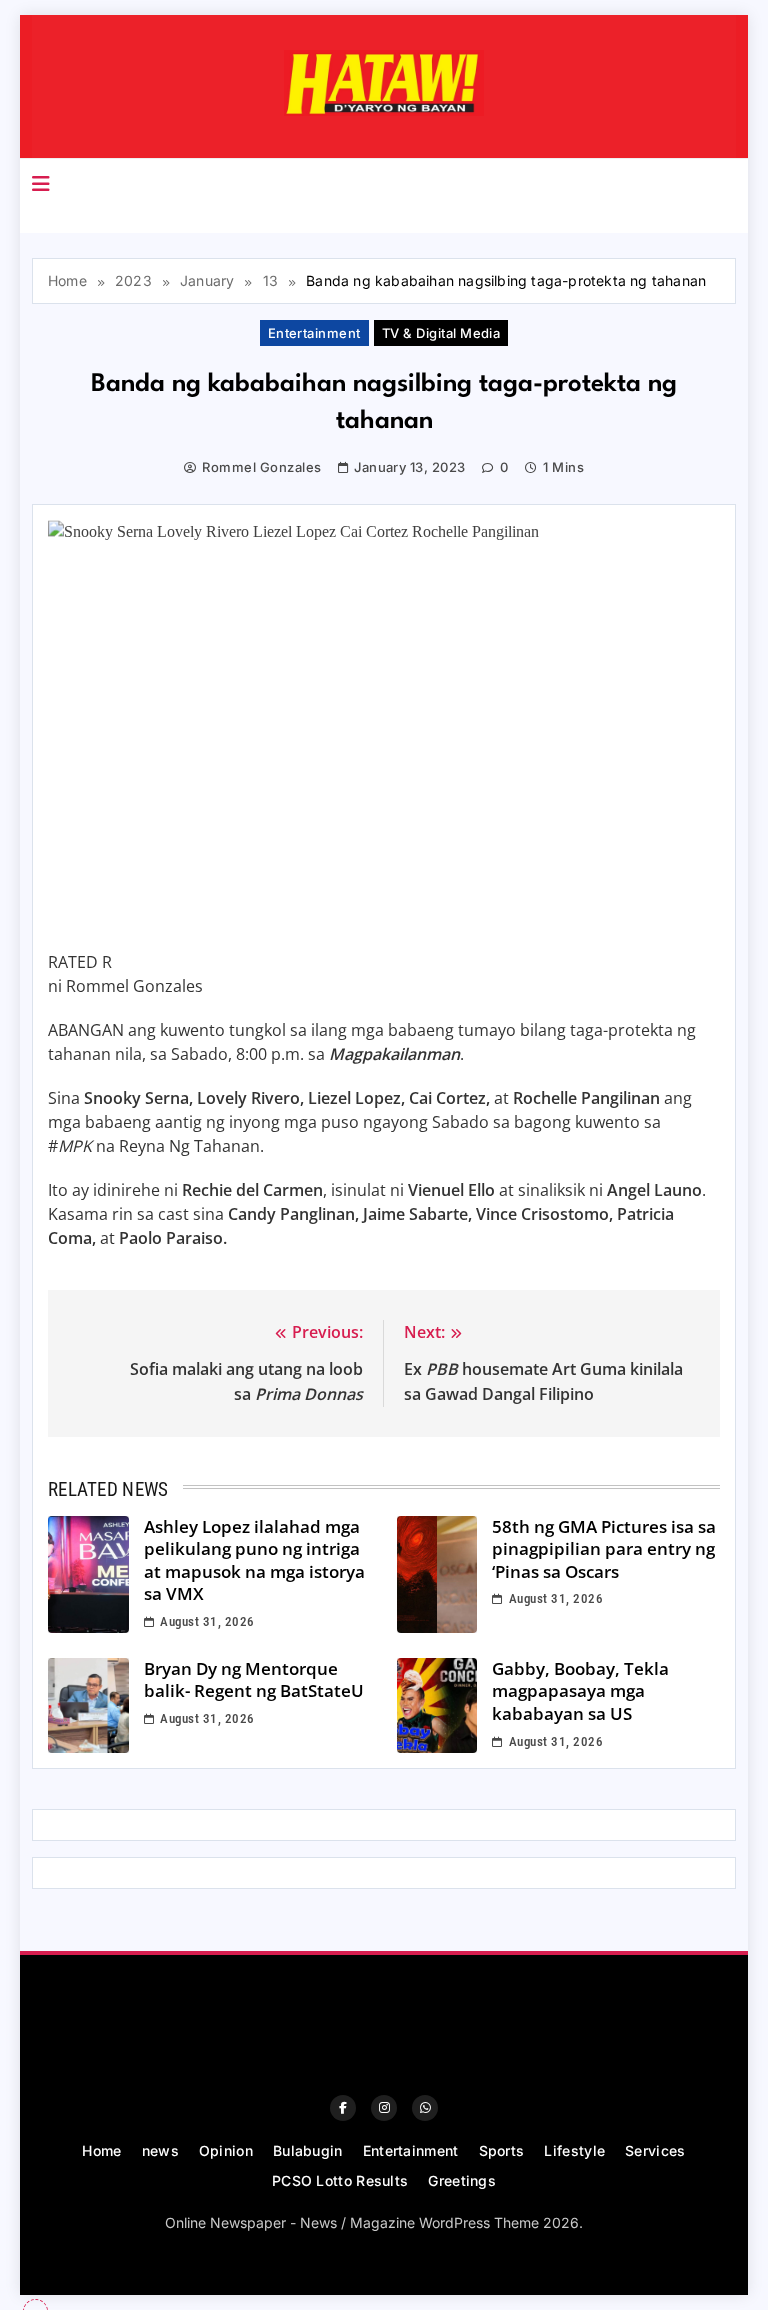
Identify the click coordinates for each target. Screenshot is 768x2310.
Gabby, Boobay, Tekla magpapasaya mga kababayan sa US (580, 1691)
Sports (502, 2150)
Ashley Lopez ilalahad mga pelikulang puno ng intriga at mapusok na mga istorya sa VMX (254, 1560)
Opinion (226, 2150)
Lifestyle (574, 2150)
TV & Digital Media (441, 333)
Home (101, 2150)
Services (655, 2150)
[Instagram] (384, 2108)
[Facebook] (343, 2108)
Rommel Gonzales (261, 467)
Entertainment (314, 333)
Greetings (462, 2180)
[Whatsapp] (425, 2108)
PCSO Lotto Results (340, 2180)
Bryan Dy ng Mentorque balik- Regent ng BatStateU (254, 1680)
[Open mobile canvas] (41, 184)
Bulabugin (308, 2150)
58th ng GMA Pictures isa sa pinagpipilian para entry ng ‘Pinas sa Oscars (604, 1549)
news (160, 2150)
